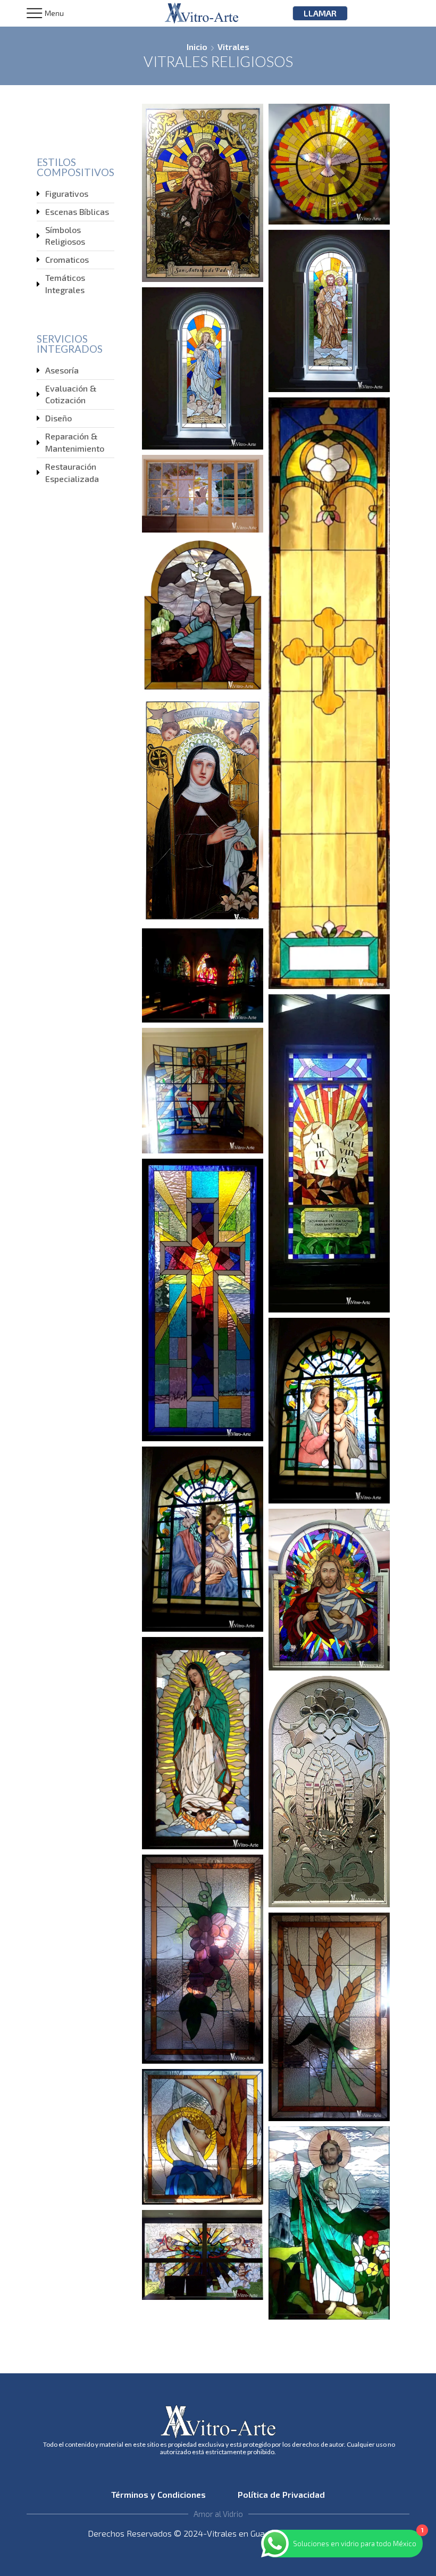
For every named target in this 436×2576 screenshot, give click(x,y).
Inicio (197, 47)
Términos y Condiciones (162, 2494)
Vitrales (233, 47)
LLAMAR (320, 13)
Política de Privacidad (280, 2494)
